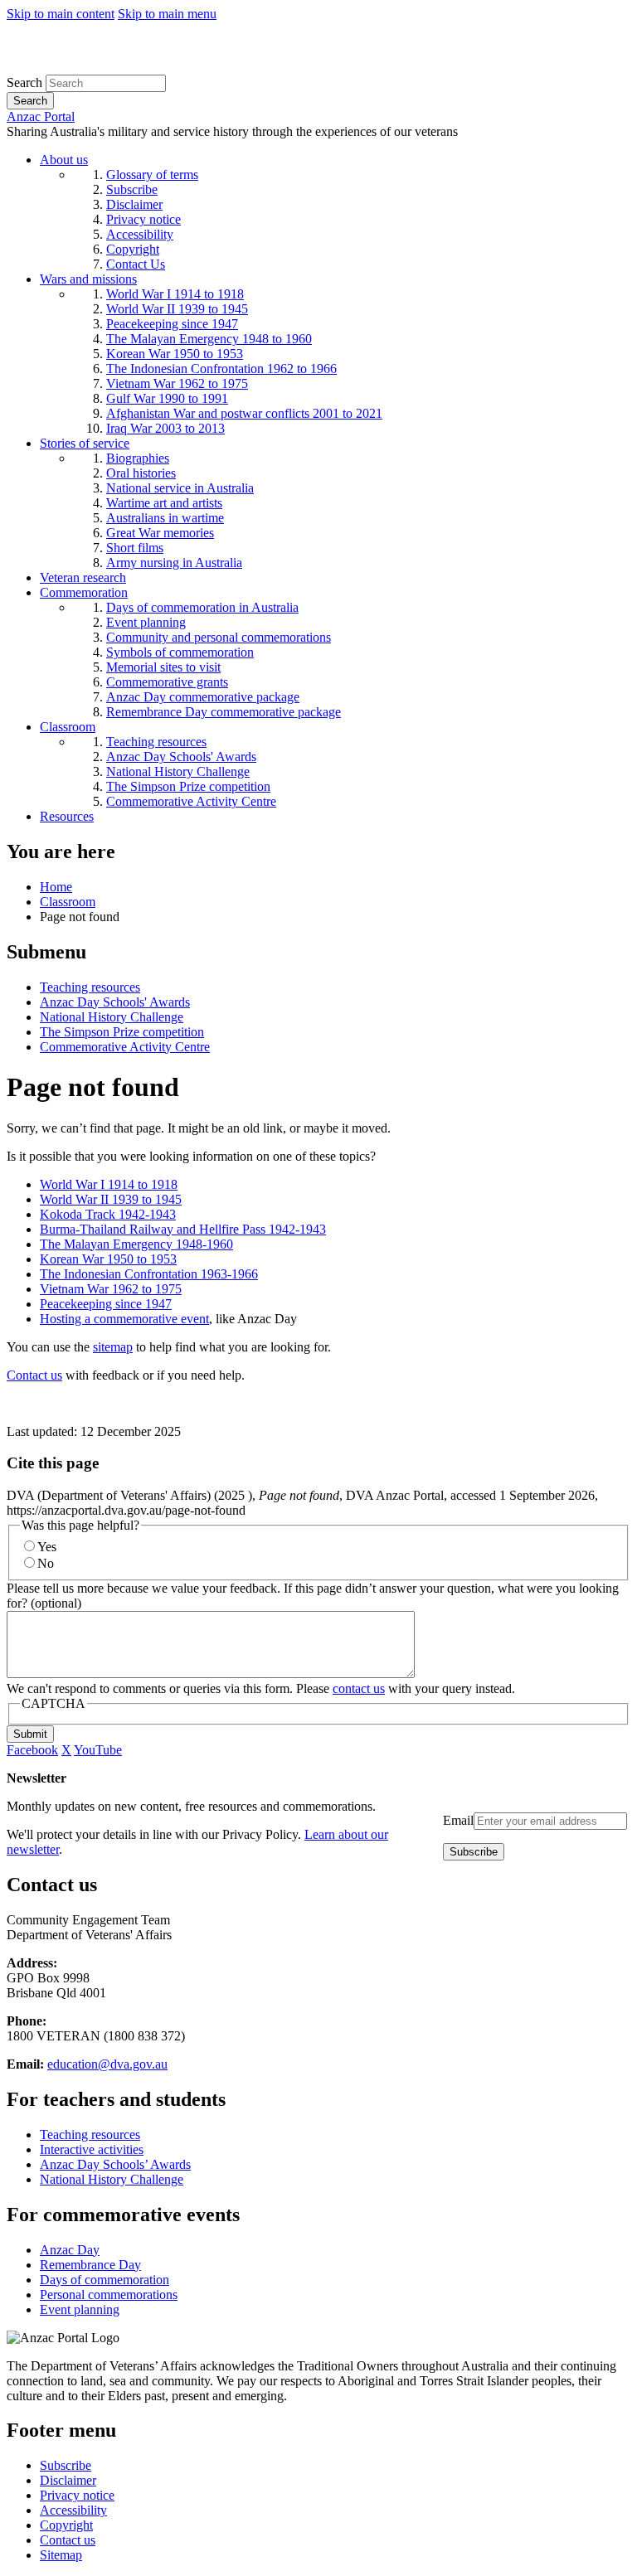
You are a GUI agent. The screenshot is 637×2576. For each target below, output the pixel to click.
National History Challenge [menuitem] (178, 771)
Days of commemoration (105, 2280)
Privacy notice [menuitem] (143, 219)
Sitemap (61, 2555)
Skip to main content (61, 14)
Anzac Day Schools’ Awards (115, 2164)
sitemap (113, 1347)
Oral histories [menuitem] (141, 473)
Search (24, 82)
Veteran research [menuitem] (83, 577)
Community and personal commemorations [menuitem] (219, 637)
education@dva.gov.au (107, 2064)
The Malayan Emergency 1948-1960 (136, 1244)
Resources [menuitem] (67, 816)
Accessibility (73, 2510)
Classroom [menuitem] (68, 727)
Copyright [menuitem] (133, 249)
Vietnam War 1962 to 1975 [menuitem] (177, 383)
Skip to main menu (167, 14)
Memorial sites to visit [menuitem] (163, 667)
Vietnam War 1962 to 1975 (111, 1289)
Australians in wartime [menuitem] (165, 518)
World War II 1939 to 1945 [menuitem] (177, 309)
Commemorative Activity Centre (125, 1047)
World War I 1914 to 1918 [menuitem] (175, 294)
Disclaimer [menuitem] (134, 204)
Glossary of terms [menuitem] (152, 175)
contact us (359, 1688)
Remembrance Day (90, 2265)
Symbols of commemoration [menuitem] (180, 652)
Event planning (80, 2309)
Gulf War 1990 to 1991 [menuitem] (167, 398)
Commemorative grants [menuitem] (167, 682)
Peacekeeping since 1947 (106, 1304)
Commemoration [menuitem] (84, 592)
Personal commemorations (109, 2295)
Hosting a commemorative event (124, 1319)
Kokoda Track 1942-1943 (108, 1214)
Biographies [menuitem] (138, 458)
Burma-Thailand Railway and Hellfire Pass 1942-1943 (183, 1229)
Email (458, 1820)
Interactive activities (92, 2149)
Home (56, 887)
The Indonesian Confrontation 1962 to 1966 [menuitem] (221, 369)
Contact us (34, 1375)
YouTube (98, 1750)
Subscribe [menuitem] (132, 189)
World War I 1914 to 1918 (109, 1184)
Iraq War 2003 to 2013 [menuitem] (165, 428)
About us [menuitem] (64, 160)
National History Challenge (112, 1017)
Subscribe (66, 2465)
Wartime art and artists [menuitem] (164, 503)
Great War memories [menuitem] (160, 533)
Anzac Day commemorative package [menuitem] (203, 697)
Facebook (32, 1750)
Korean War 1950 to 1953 (108, 1259)
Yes (47, 1547)
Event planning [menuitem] (146, 622)
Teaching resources (90, 987)
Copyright (66, 2525)
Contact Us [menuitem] (136, 264)
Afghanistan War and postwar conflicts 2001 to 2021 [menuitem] (244, 413)
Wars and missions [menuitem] (88, 279)
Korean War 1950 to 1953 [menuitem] (175, 354)
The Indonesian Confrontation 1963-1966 (149, 1274)
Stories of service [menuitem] (85, 443)
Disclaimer (68, 2480)
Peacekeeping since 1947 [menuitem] (172, 324)
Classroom (68, 902)
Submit (30, 1734)
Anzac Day (70, 2250)
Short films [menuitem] (135, 548)
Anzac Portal (41, 116)
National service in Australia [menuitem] (180, 488)
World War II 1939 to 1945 (111, 1199)
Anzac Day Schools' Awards (115, 1002)
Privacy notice (77, 2495)
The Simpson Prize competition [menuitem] (188, 786)
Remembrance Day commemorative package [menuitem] (224, 712)
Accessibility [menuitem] (140, 234)
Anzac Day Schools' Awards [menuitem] (181, 757)
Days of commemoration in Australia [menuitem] (202, 607)
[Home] (128, 67)
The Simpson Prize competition (122, 1032)
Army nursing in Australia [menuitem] (174, 563)
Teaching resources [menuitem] (156, 742)
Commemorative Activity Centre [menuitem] (191, 801)
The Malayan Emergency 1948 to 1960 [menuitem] (209, 339)
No (46, 1563)
